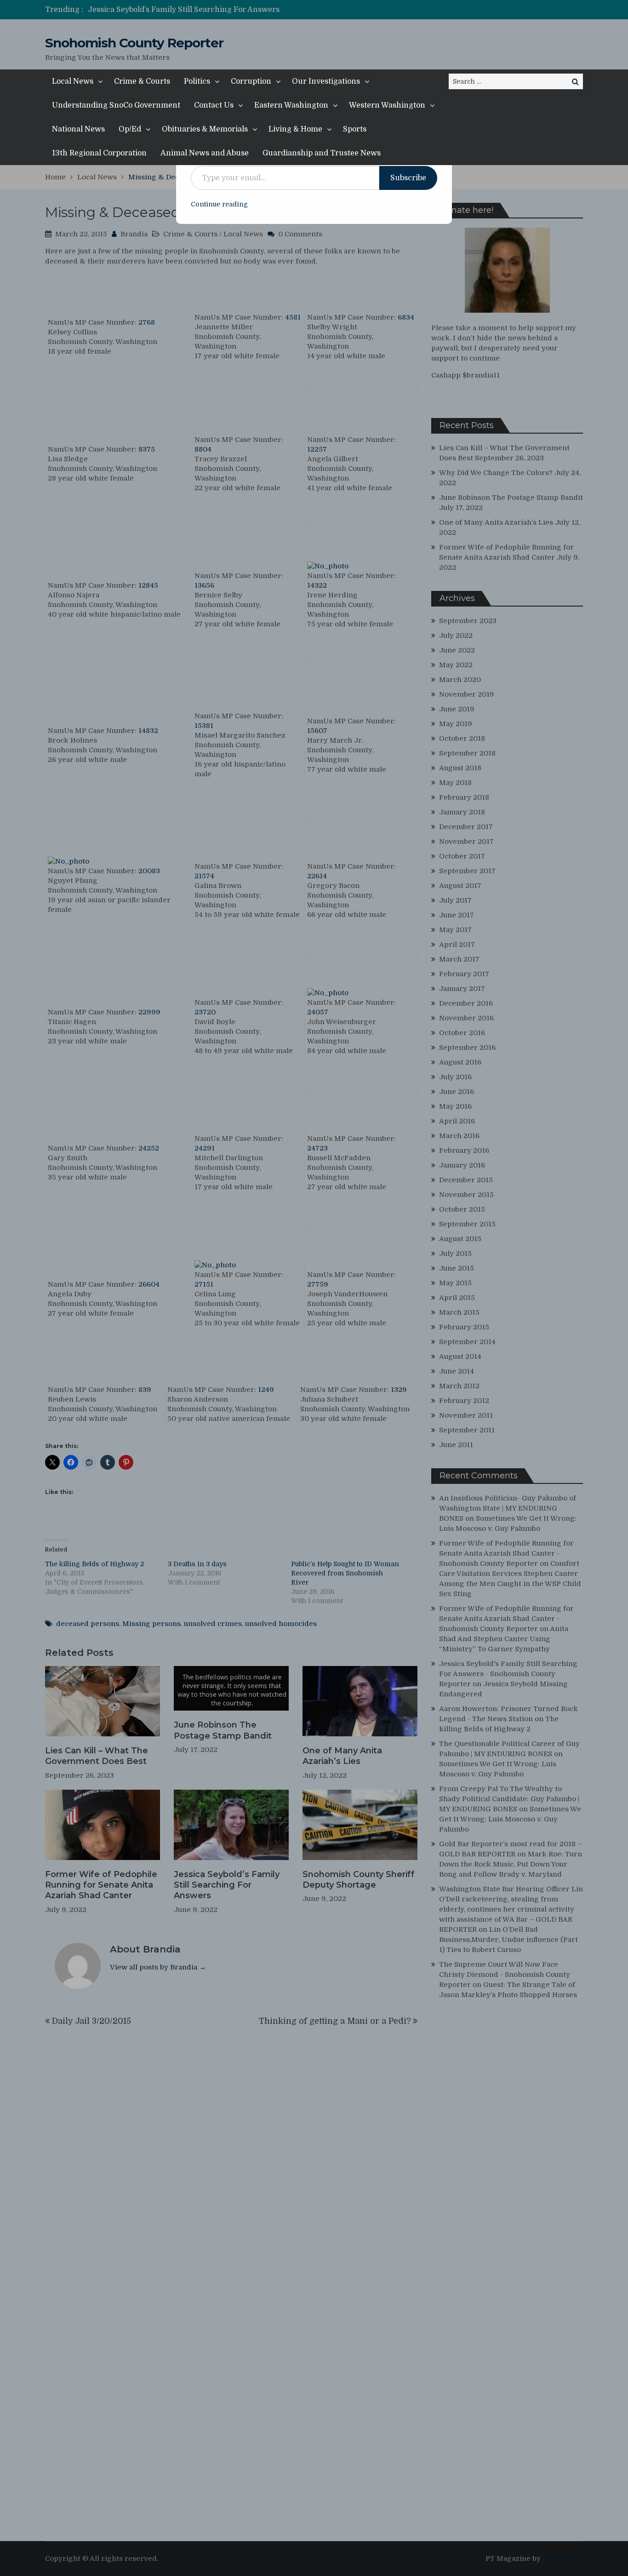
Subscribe (408, 178)
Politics (197, 81)
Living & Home (295, 129)
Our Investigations (326, 81)
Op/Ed (130, 129)
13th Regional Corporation (99, 153)
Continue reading (219, 204)
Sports (355, 129)
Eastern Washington (291, 105)
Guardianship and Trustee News (322, 153)
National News (78, 129)
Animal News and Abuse (205, 153)
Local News (73, 81)
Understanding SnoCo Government (116, 105)
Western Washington (387, 105)
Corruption (251, 81)
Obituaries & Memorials (205, 129)
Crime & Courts (142, 81)
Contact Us (214, 105)
